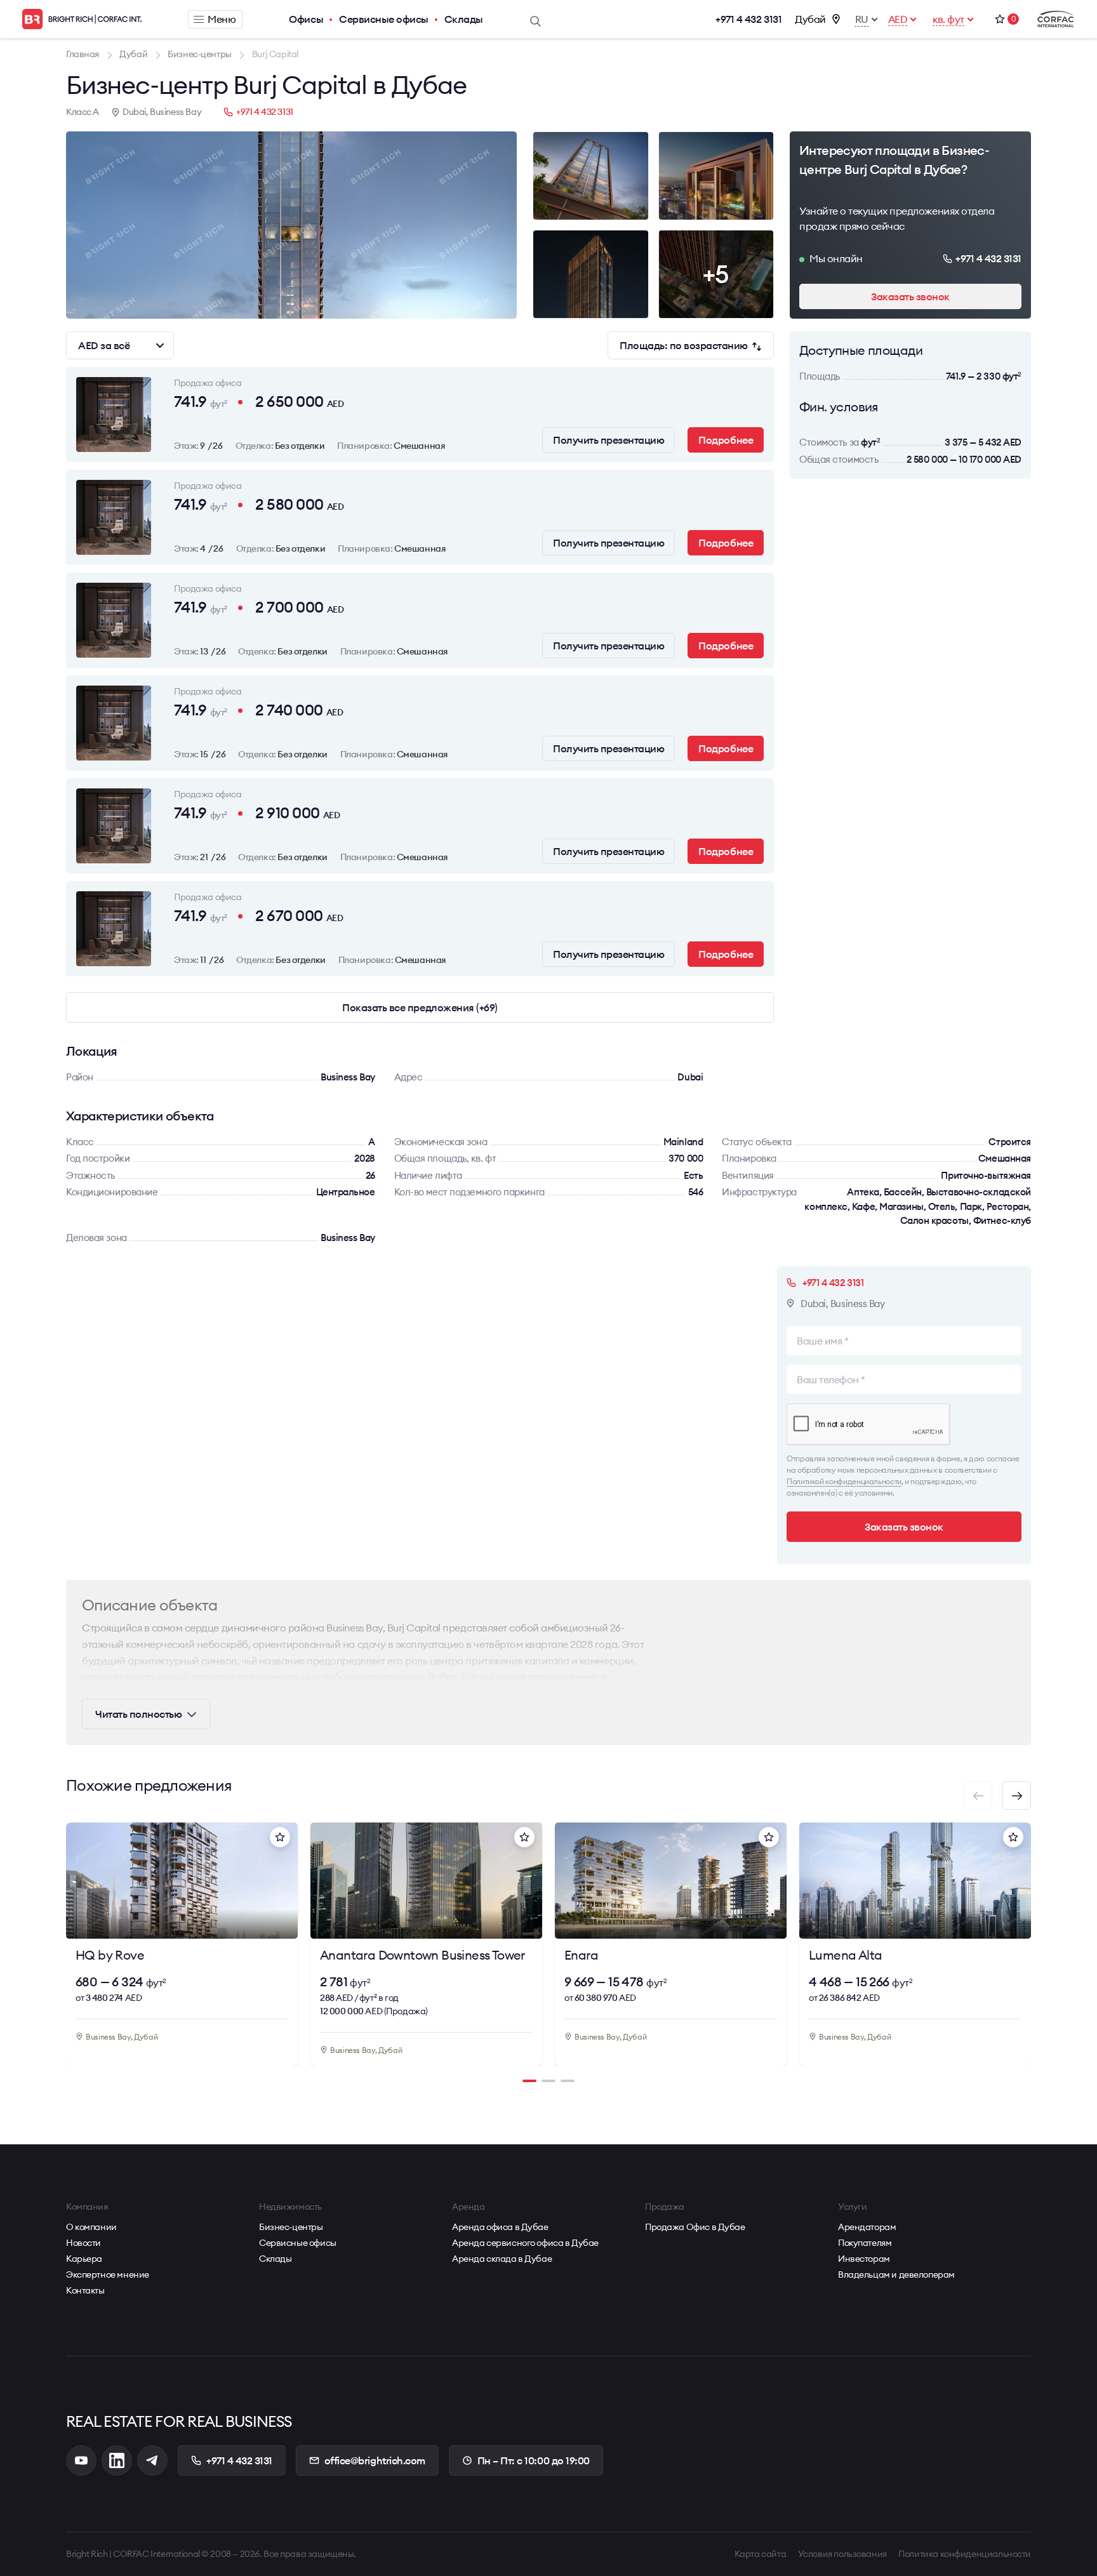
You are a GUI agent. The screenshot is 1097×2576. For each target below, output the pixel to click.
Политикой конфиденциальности (844, 1481)
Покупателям (865, 2243)
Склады (464, 19)
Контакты (85, 2290)
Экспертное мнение (108, 2274)
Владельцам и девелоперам (896, 2274)
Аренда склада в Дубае (502, 2259)
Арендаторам (867, 2227)
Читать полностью (138, 1714)
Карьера (84, 2259)
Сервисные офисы (384, 19)
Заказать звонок (910, 296)
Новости (83, 2243)
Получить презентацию (608, 440)
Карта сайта (760, 2554)
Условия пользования (842, 2554)
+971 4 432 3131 (748, 19)
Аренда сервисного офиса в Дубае (525, 2243)
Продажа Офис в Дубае (695, 2227)
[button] (1017, 1796)
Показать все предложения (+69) (420, 1007)
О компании (91, 2227)
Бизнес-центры (291, 2227)
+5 (716, 274)
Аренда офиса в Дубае (500, 2227)
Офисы (306, 19)
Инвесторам (864, 2259)
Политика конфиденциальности (965, 2554)
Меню (222, 19)
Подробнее (726, 440)
